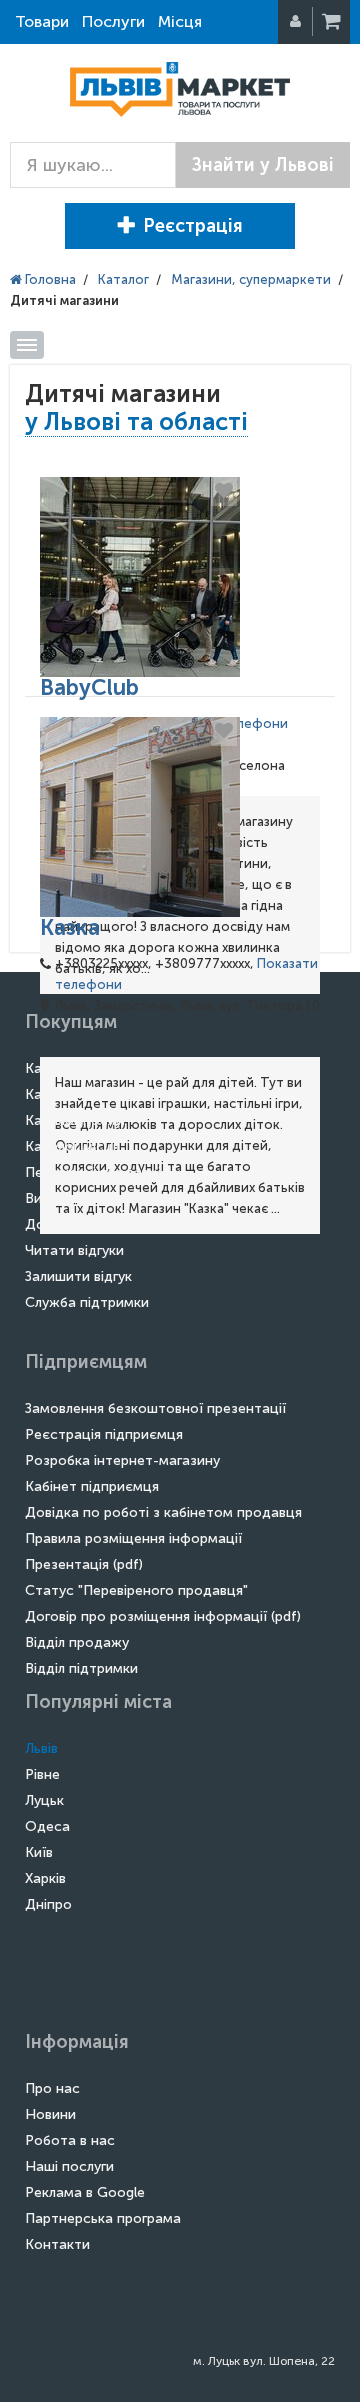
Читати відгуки (74, 1250)
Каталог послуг (76, 1120)
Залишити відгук (78, 1276)
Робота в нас (70, 2140)
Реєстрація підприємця (104, 1434)
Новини (50, 2114)
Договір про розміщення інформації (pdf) (163, 1616)
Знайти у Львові (263, 165)
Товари (42, 21)
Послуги (113, 21)
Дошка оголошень (86, 1224)
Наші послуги (69, 2166)
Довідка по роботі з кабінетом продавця (163, 1512)
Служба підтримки (87, 1302)
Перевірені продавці (93, 1172)
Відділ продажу (77, 1642)
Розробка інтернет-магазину (122, 1460)
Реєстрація (193, 226)
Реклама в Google (85, 2192)
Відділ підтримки (81, 1668)
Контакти (57, 2244)
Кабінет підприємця (92, 1486)
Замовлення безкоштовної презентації (155, 1408)
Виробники (61, 1198)
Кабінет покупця (80, 1068)
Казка (70, 927)
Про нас (52, 2088)
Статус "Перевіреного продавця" (136, 1590)
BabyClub (89, 687)
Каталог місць (72, 1146)
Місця (180, 21)
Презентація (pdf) (84, 1564)
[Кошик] (333, 22)
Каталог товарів (79, 1094)
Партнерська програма (103, 2218)
